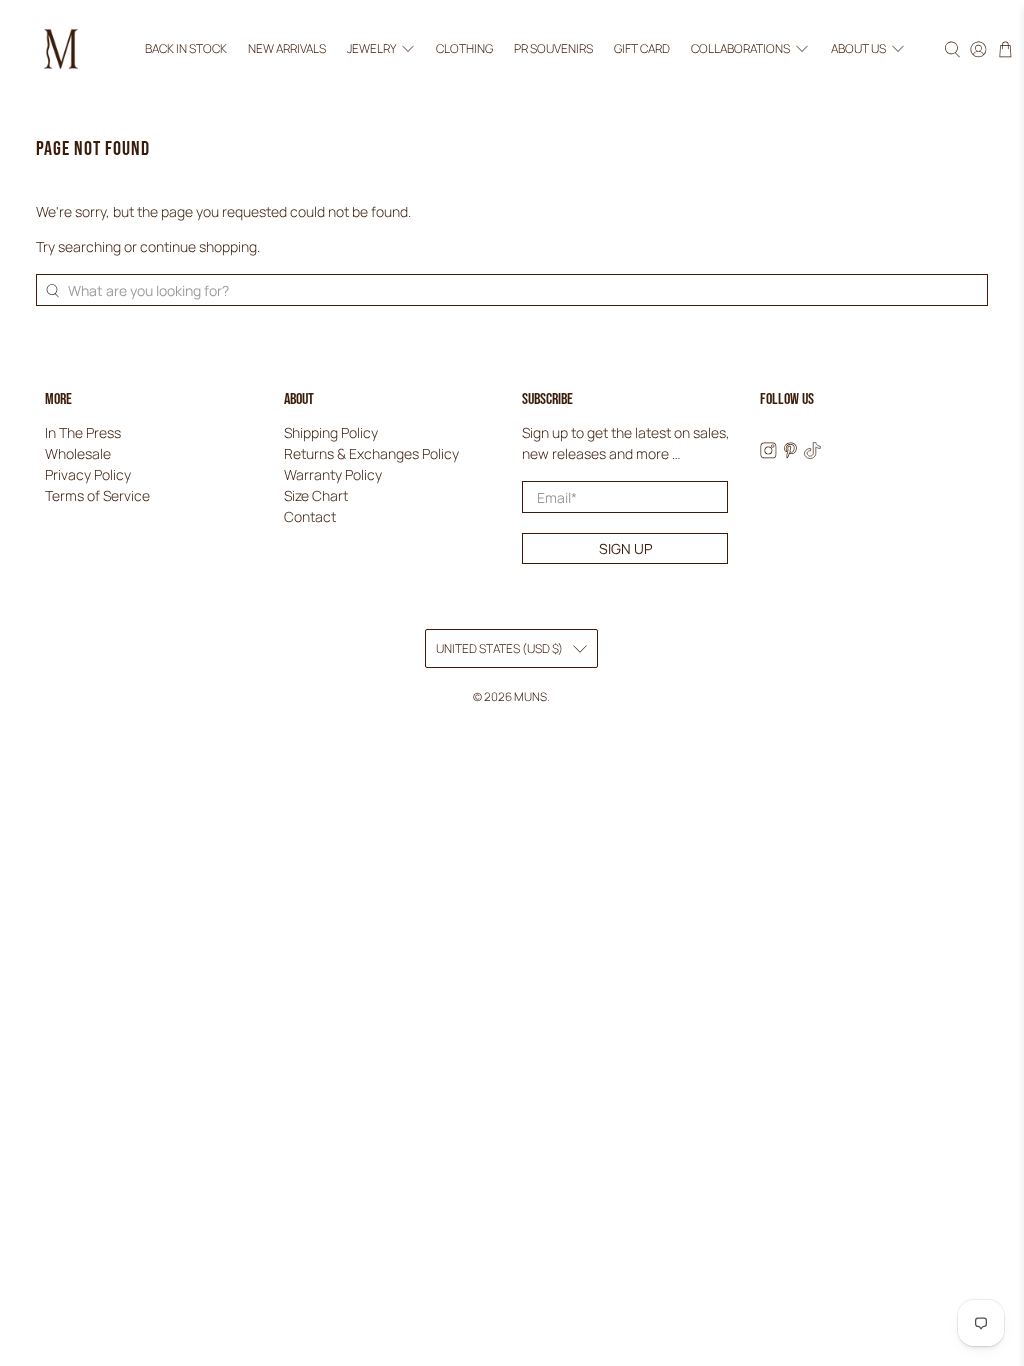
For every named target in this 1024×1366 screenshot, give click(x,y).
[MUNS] (61, 49)
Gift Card (642, 48)
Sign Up (625, 548)
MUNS (530, 696)
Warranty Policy (333, 474)
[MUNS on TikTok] (812, 453)
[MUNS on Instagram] (768, 453)
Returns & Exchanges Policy (371, 453)
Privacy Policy (88, 474)
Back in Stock (186, 48)
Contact (310, 516)
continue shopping (198, 246)
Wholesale (78, 453)
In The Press (83, 432)
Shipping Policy (331, 432)
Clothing (464, 48)
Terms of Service (97, 495)
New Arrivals (287, 48)
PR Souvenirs (553, 48)
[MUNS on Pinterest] (790, 453)
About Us (858, 48)
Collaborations (740, 48)
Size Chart (316, 495)
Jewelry (371, 48)
